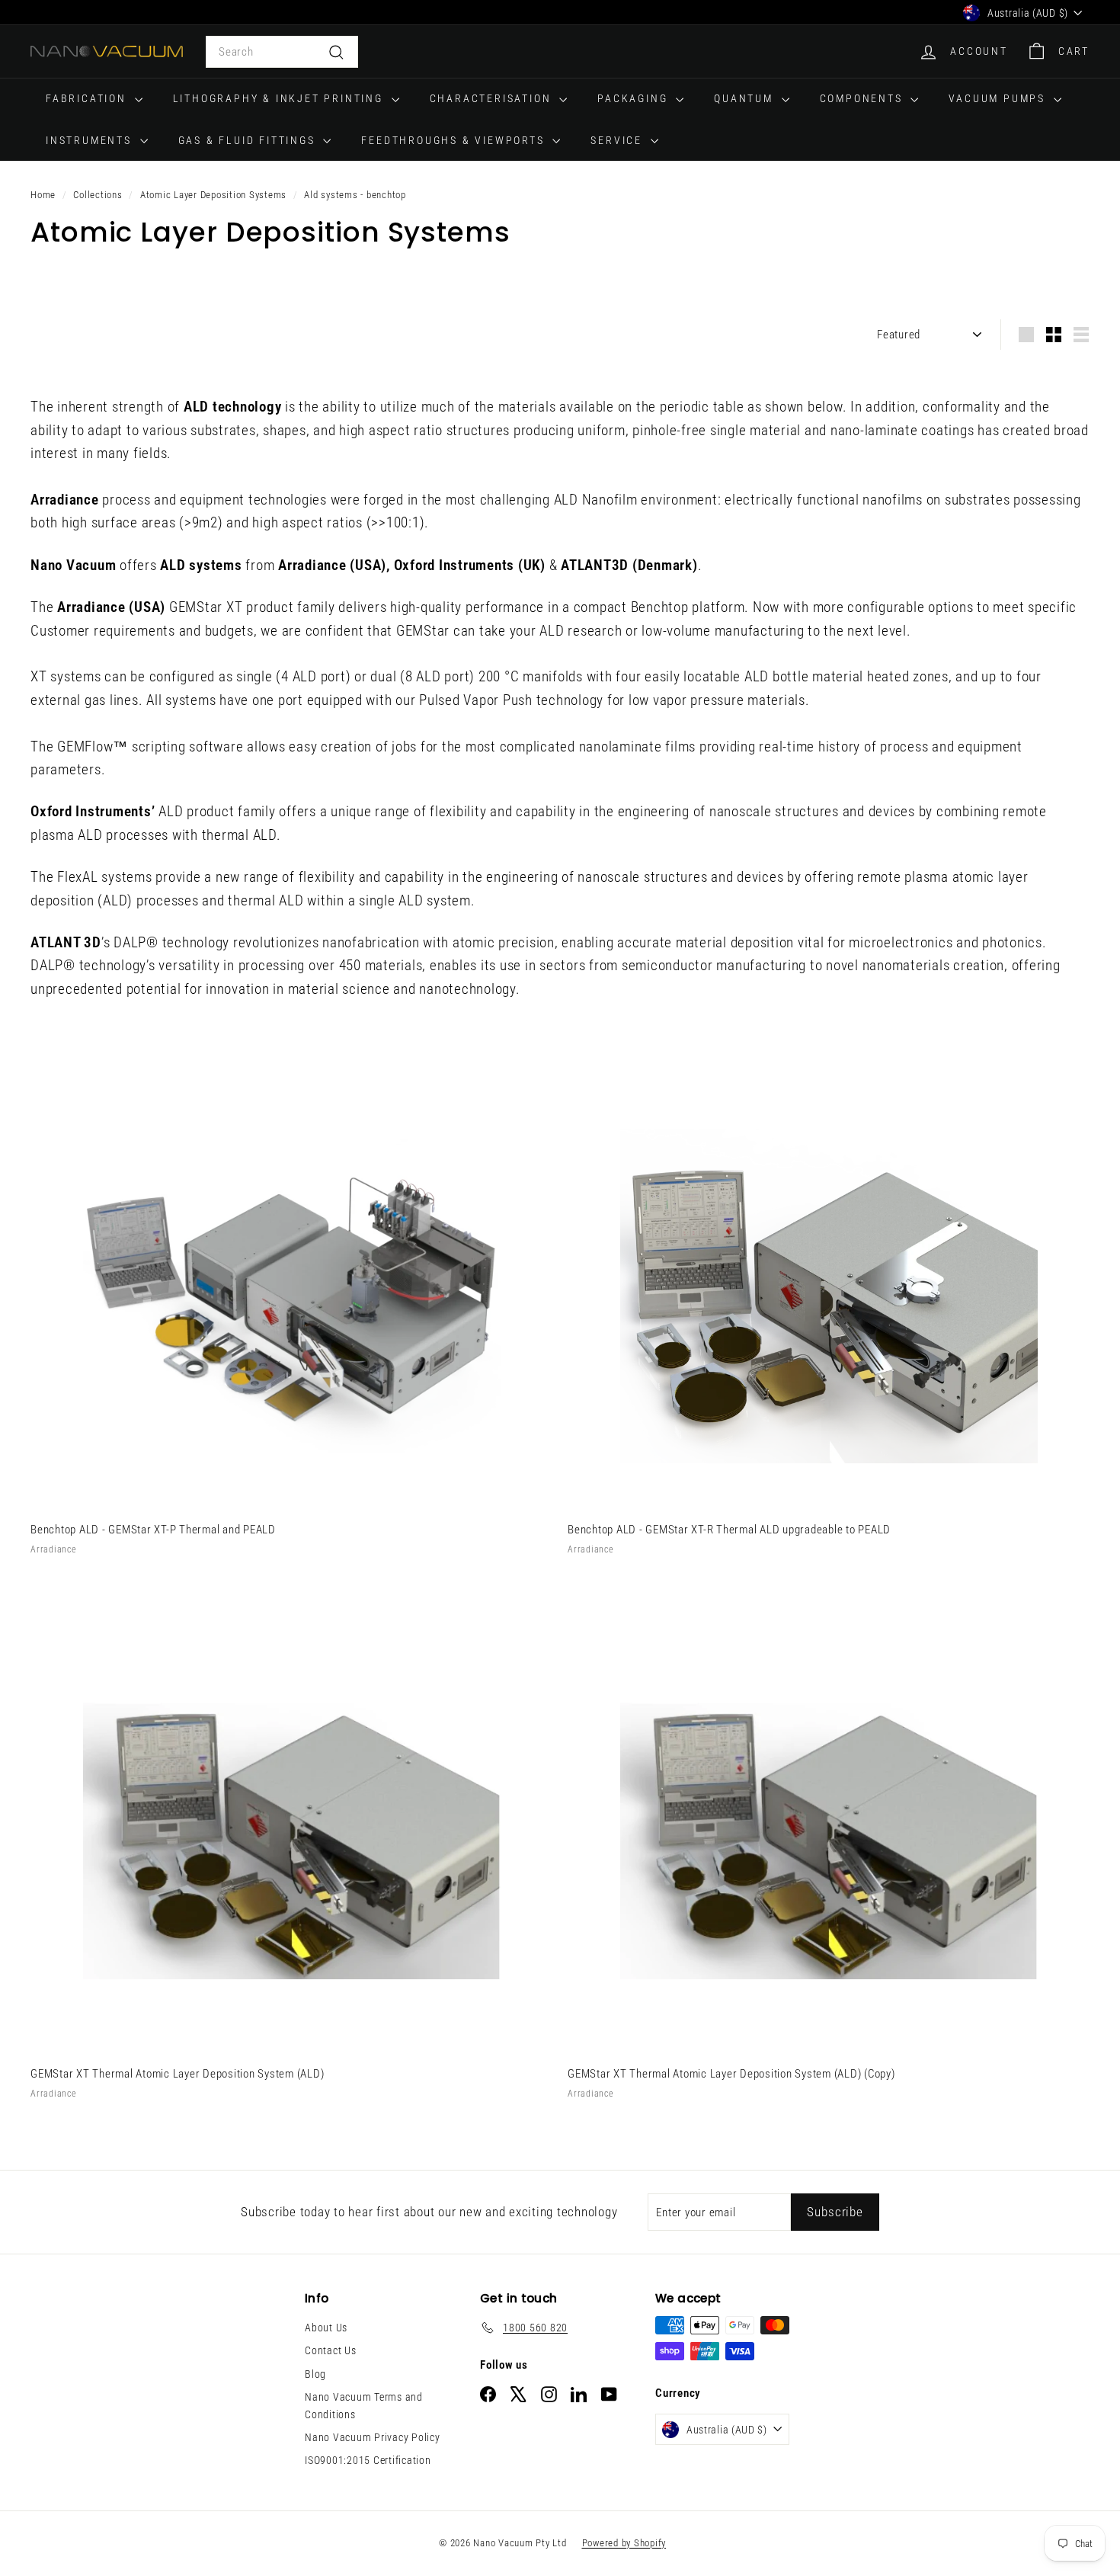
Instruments (91, 140)
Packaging (635, 98)
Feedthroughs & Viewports (455, 140)
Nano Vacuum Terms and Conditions (364, 2405)
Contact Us (331, 2350)
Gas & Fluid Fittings (249, 140)
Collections (98, 195)
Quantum (746, 98)
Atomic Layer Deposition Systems (213, 195)
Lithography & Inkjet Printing (280, 98)
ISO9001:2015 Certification (368, 2460)
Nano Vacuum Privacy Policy (373, 2437)
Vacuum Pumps (999, 98)
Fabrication (88, 98)
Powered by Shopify (624, 2543)
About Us (326, 2328)
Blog (315, 2374)
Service (618, 140)
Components (864, 98)
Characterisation (493, 98)
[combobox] (282, 52)
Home (43, 195)
